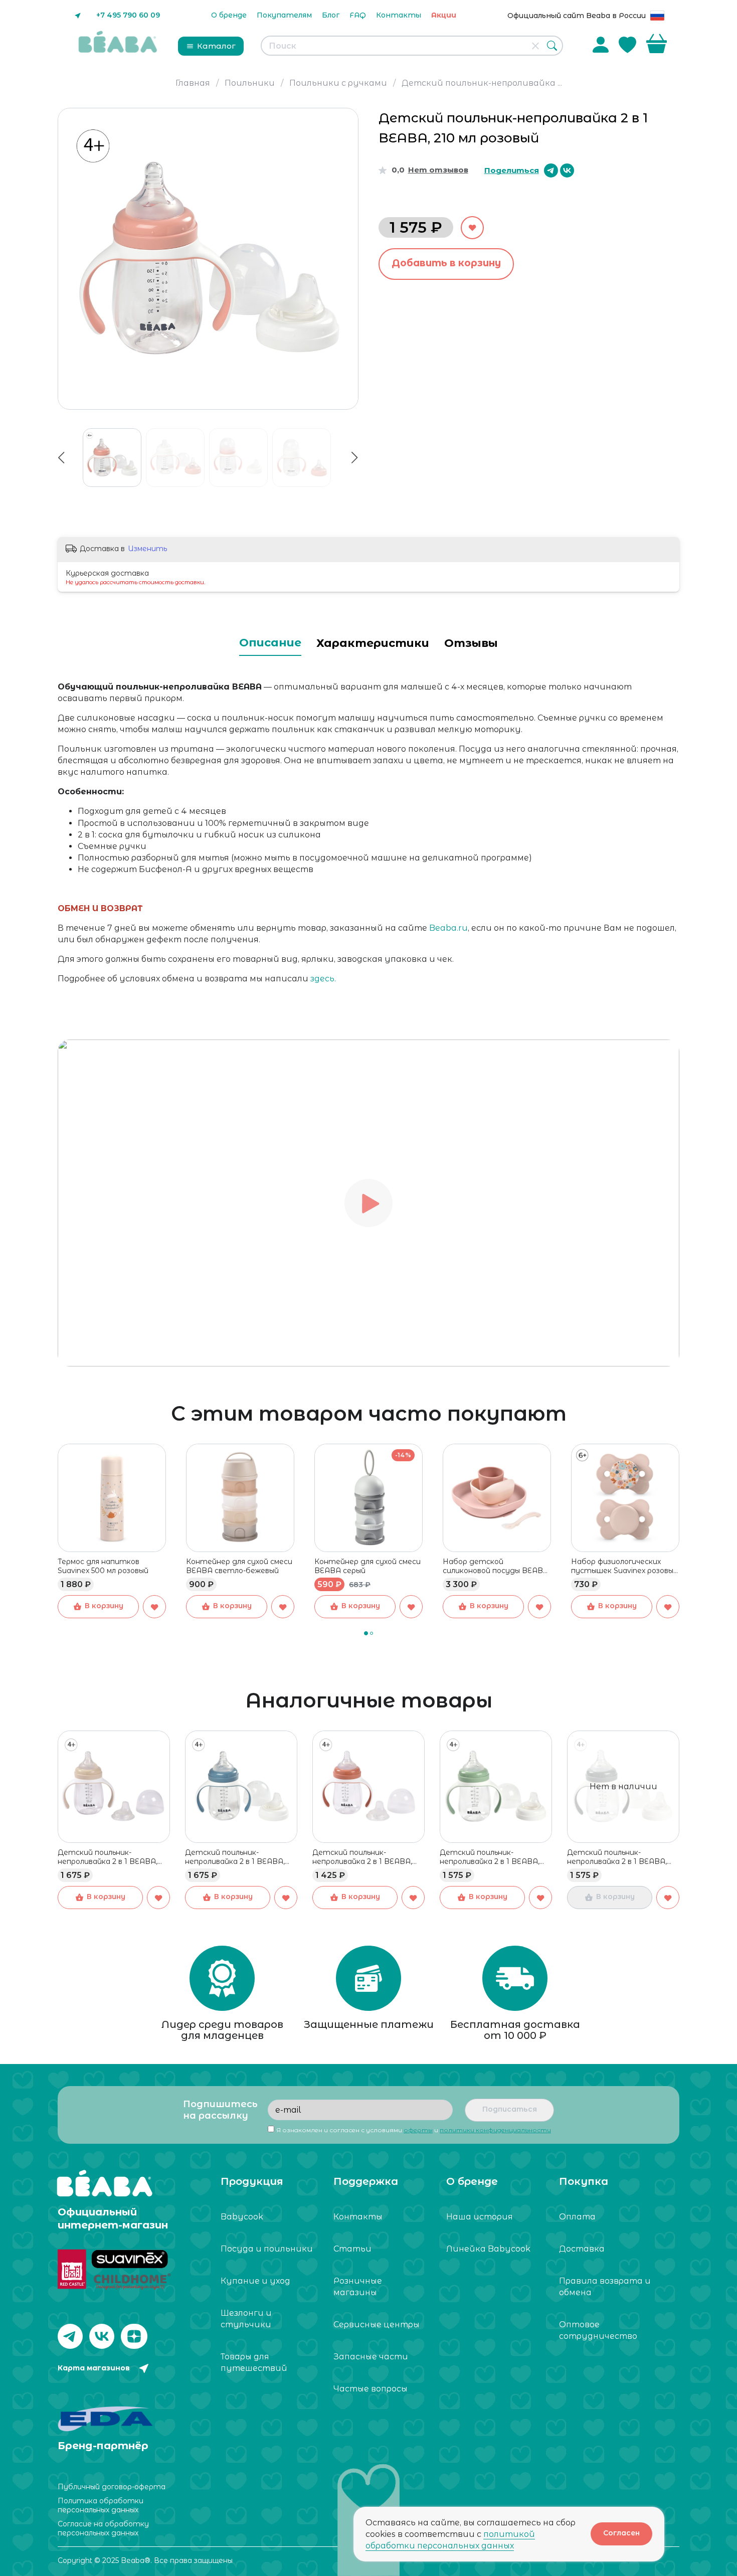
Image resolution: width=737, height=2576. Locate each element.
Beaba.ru (448, 928)
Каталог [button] (216, 46)
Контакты (399, 15)
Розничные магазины (358, 2287)
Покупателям (284, 15)
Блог (331, 15)
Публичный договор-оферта (112, 2487)
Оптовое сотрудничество (598, 2330)
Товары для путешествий (254, 2362)
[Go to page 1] (366, 1633)
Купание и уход (255, 2281)
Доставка (582, 2249)
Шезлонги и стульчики (246, 2319)
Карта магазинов (94, 2368)
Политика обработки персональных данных (101, 2505)
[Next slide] (346, 259)
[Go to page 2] (372, 1633)
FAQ (358, 15)
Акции (444, 15)
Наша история (480, 2217)
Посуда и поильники (267, 2249)
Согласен (621, 2533)
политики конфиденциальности (495, 2130)
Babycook (242, 2217)
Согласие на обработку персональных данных (103, 2528)
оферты (418, 2130)
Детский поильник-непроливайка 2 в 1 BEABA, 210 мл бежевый (108, 1857)
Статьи (352, 2249)
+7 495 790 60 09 (128, 15)
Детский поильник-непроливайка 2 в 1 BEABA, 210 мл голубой (235, 1857)
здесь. (323, 979)
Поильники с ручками (338, 83)
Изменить (147, 549)
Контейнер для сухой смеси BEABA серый (367, 1566)
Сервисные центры (377, 2325)
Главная (193, 83)
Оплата (577, 2217)
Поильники (250, 83)
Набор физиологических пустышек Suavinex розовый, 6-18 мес (625, 1566)
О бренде (229, 15)
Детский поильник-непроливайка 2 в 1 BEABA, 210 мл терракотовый (362, 1857)
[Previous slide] (70, 259)
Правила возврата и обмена (605, 2287)
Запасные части (371, 2357)
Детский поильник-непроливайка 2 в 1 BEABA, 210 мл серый (617, 1857)
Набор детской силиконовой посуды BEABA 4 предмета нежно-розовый (496, 1566)
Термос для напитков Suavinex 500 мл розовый (103, 1566)
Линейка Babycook (488, 2249)
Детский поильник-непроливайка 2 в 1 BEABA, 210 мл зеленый (490, 1857)
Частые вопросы (371, 2389)
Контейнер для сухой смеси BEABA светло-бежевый (239, 1566)
